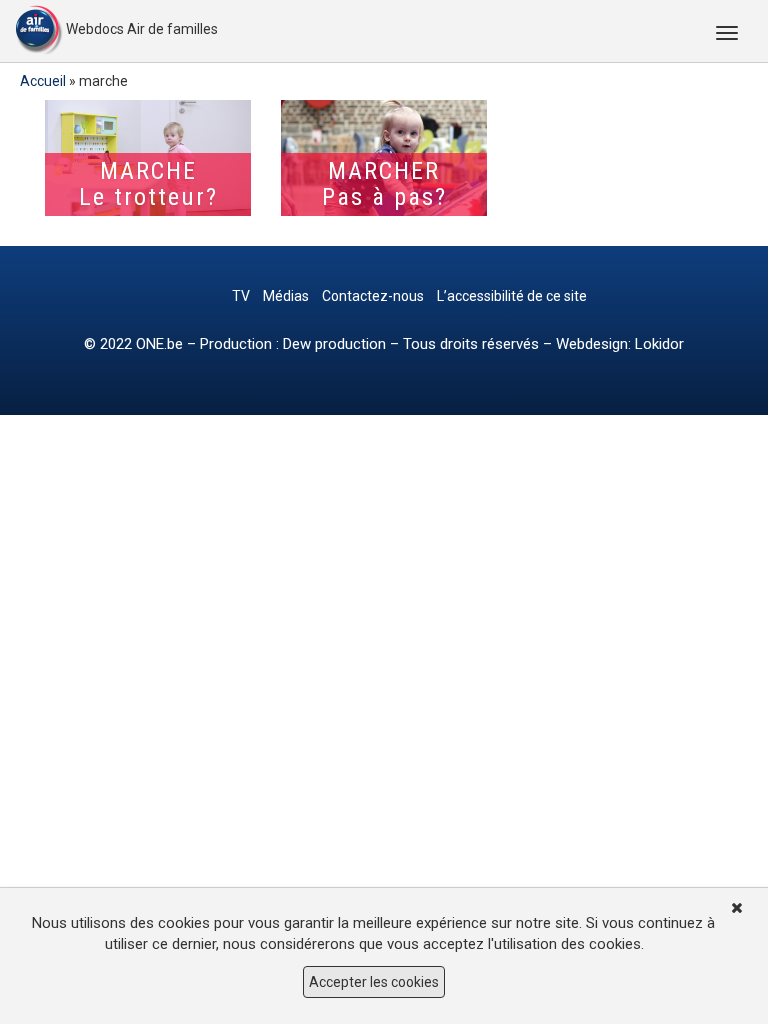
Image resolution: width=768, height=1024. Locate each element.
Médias (286, 296)
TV (241, 296)
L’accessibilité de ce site (512, 296)
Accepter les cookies (374, 982)
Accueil (43, 81)
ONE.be (159, 344)
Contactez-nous (373, 296)
